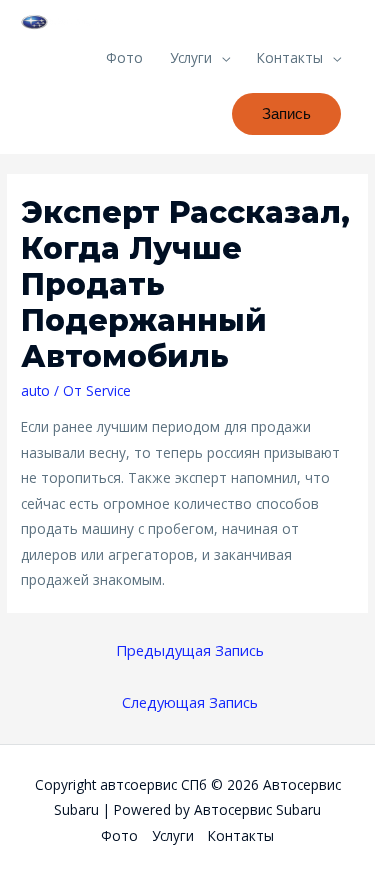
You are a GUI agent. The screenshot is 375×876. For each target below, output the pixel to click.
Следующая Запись (190, 702)
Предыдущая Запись (190, 650)
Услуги (191, 57)
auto (35, 390)
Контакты (290, 57)
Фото (124, 57)
